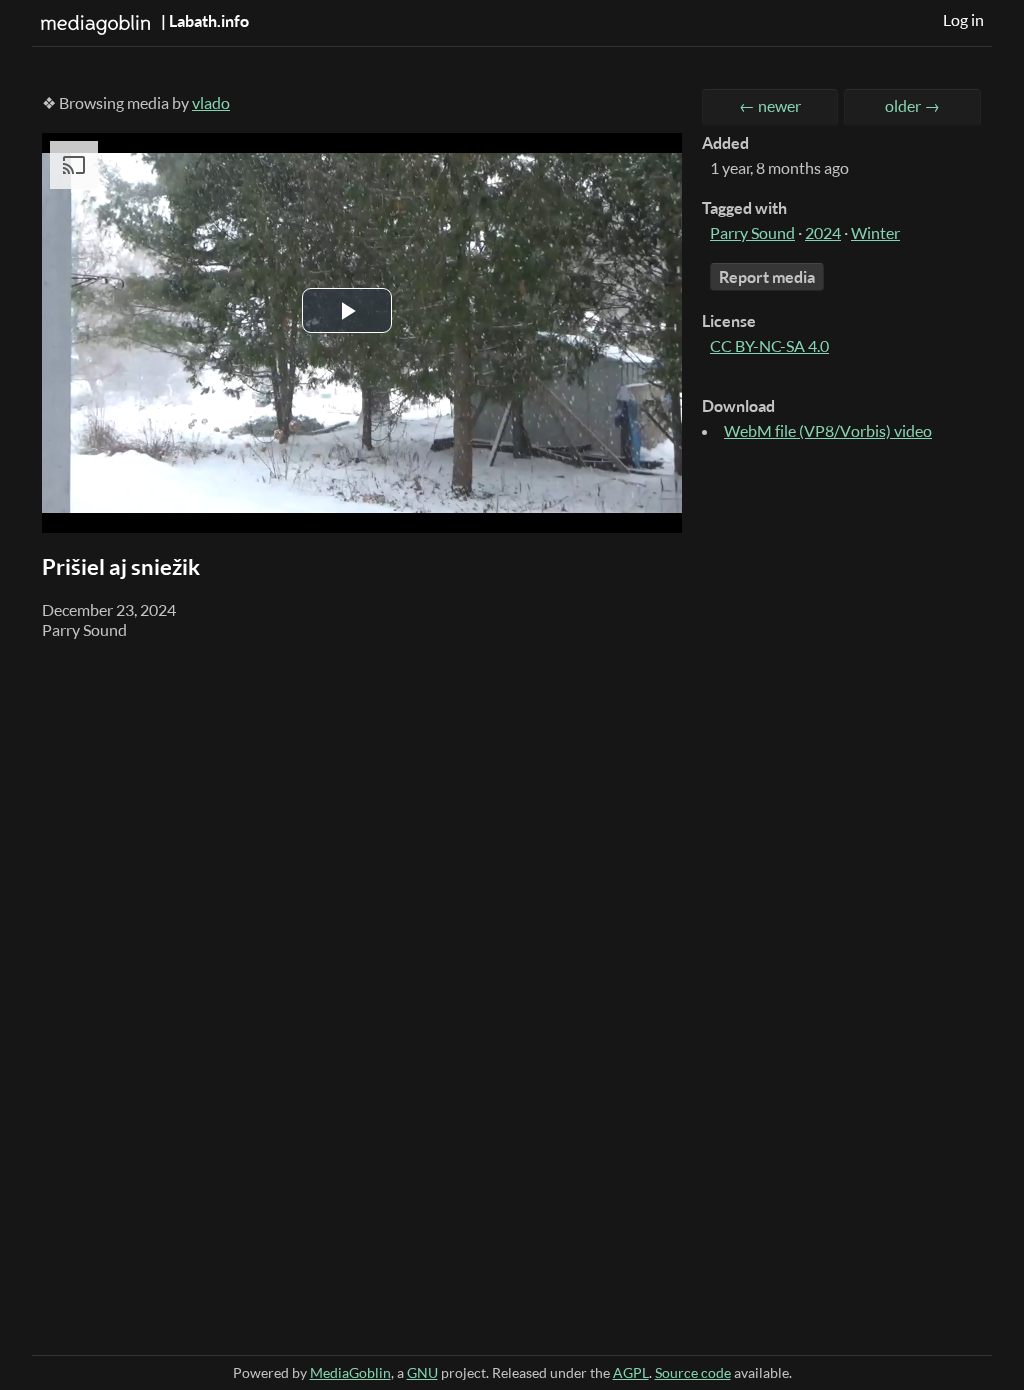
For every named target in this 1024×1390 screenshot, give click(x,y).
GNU (422, 1372)
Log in (963, 20)
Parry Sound (752, 233)
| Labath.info (203, 21)
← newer (770, 106)
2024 (823, 233)
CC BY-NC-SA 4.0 (769, 346)
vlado (211, 103)
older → (912, 106)
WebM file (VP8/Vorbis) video (828, 431)
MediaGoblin (350, 1372)
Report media (767, 277)
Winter (875, 233)
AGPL (631, 1372)
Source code (693, 1372)
